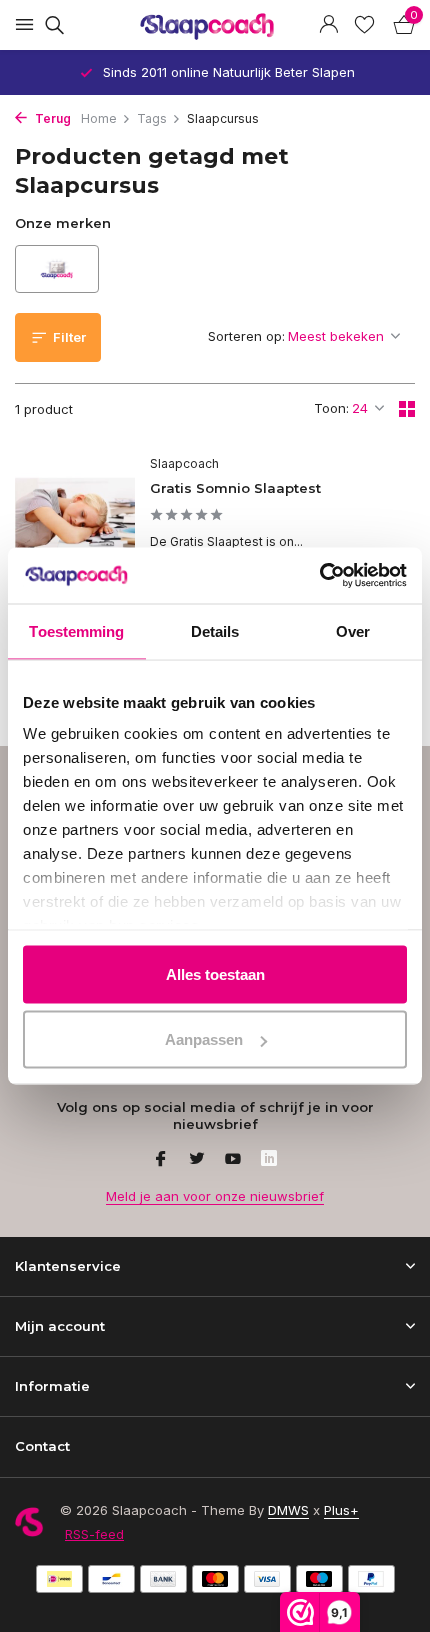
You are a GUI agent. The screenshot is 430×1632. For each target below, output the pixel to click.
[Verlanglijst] (364, 25)
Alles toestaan (215, 973)
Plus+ (341, 1510)
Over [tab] (353, 630)
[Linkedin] (269, 1160)
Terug (51, 118)
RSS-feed (94, 1534)
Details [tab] (215, 630)
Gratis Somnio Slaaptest (235, 488)
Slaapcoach (184, 463)
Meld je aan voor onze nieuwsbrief (215, 1196)
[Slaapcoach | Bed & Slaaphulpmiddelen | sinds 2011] (215, 25)
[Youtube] (233, 1160)
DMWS (288, 1510)
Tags (152, 118)
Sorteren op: (246, 336)
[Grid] (407, 409)
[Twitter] (197, 1160)
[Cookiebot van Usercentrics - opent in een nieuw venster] (319, 576)
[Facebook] (161, 1160)
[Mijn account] (328, 25)
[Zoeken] (51, 25)
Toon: (331, 408)
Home (99, 118)
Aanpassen (204, 1039)
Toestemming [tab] (76, 630)
